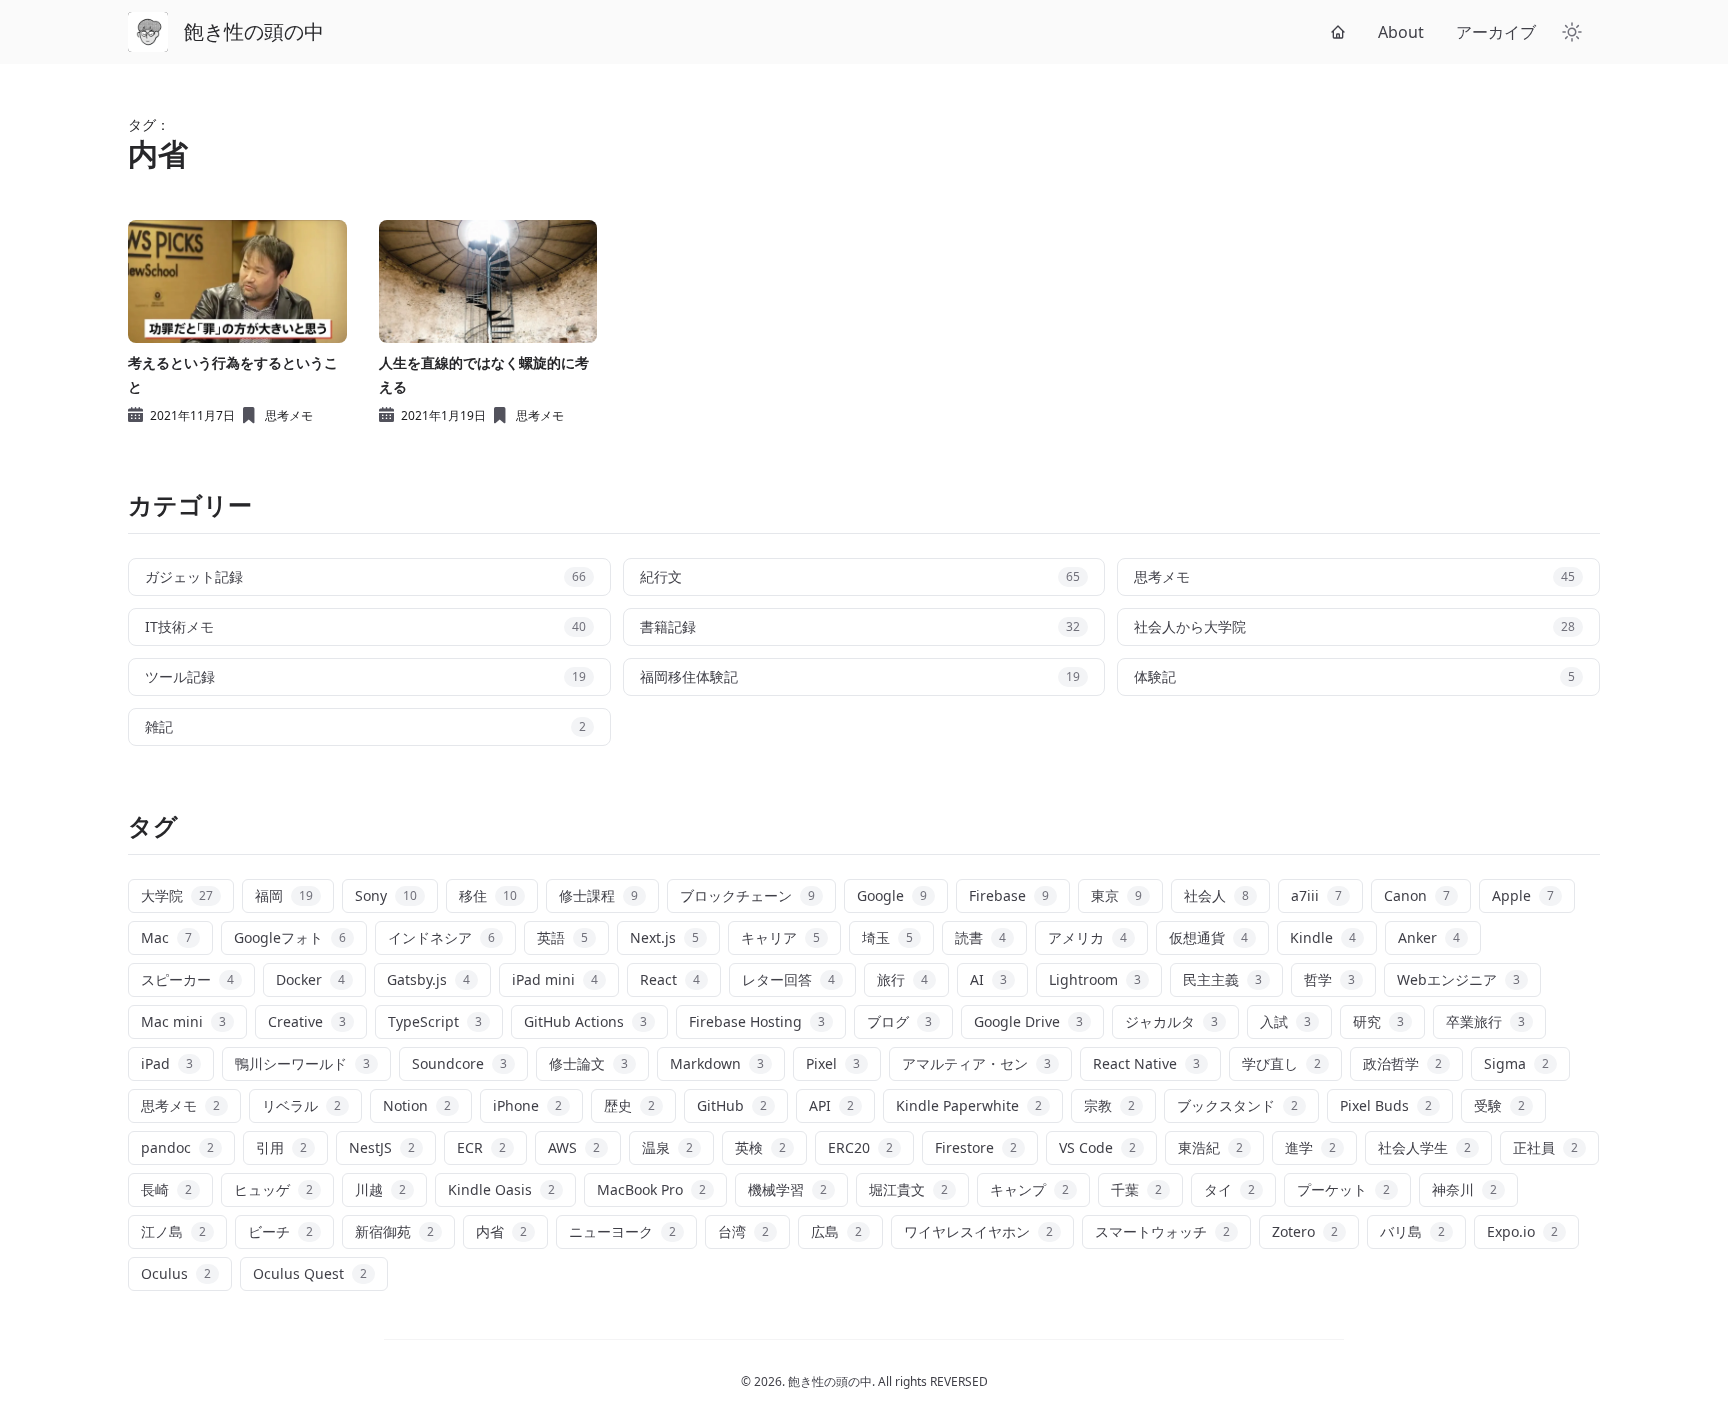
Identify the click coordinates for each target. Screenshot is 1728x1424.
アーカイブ (1496, 32)
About (1401, 32)
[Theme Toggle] (1572, 32)
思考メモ (289, 416)
